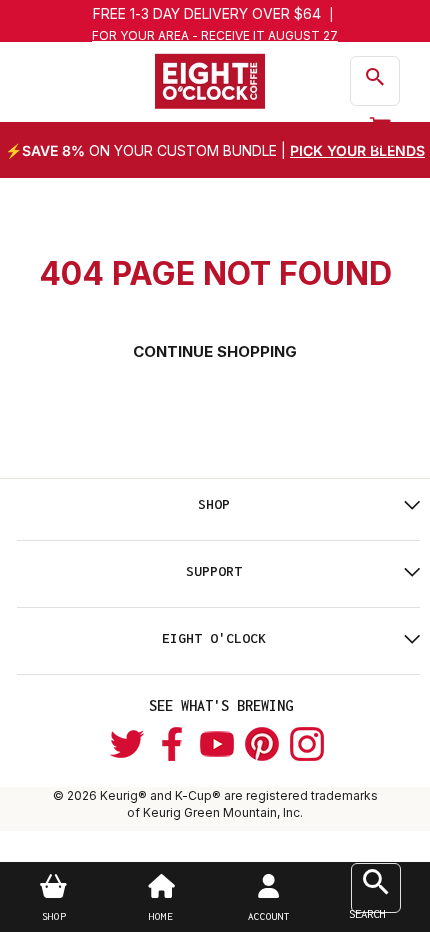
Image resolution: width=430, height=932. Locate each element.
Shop (214, 504)
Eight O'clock (214, 638)
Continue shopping (215, 351)
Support (214, 571)
